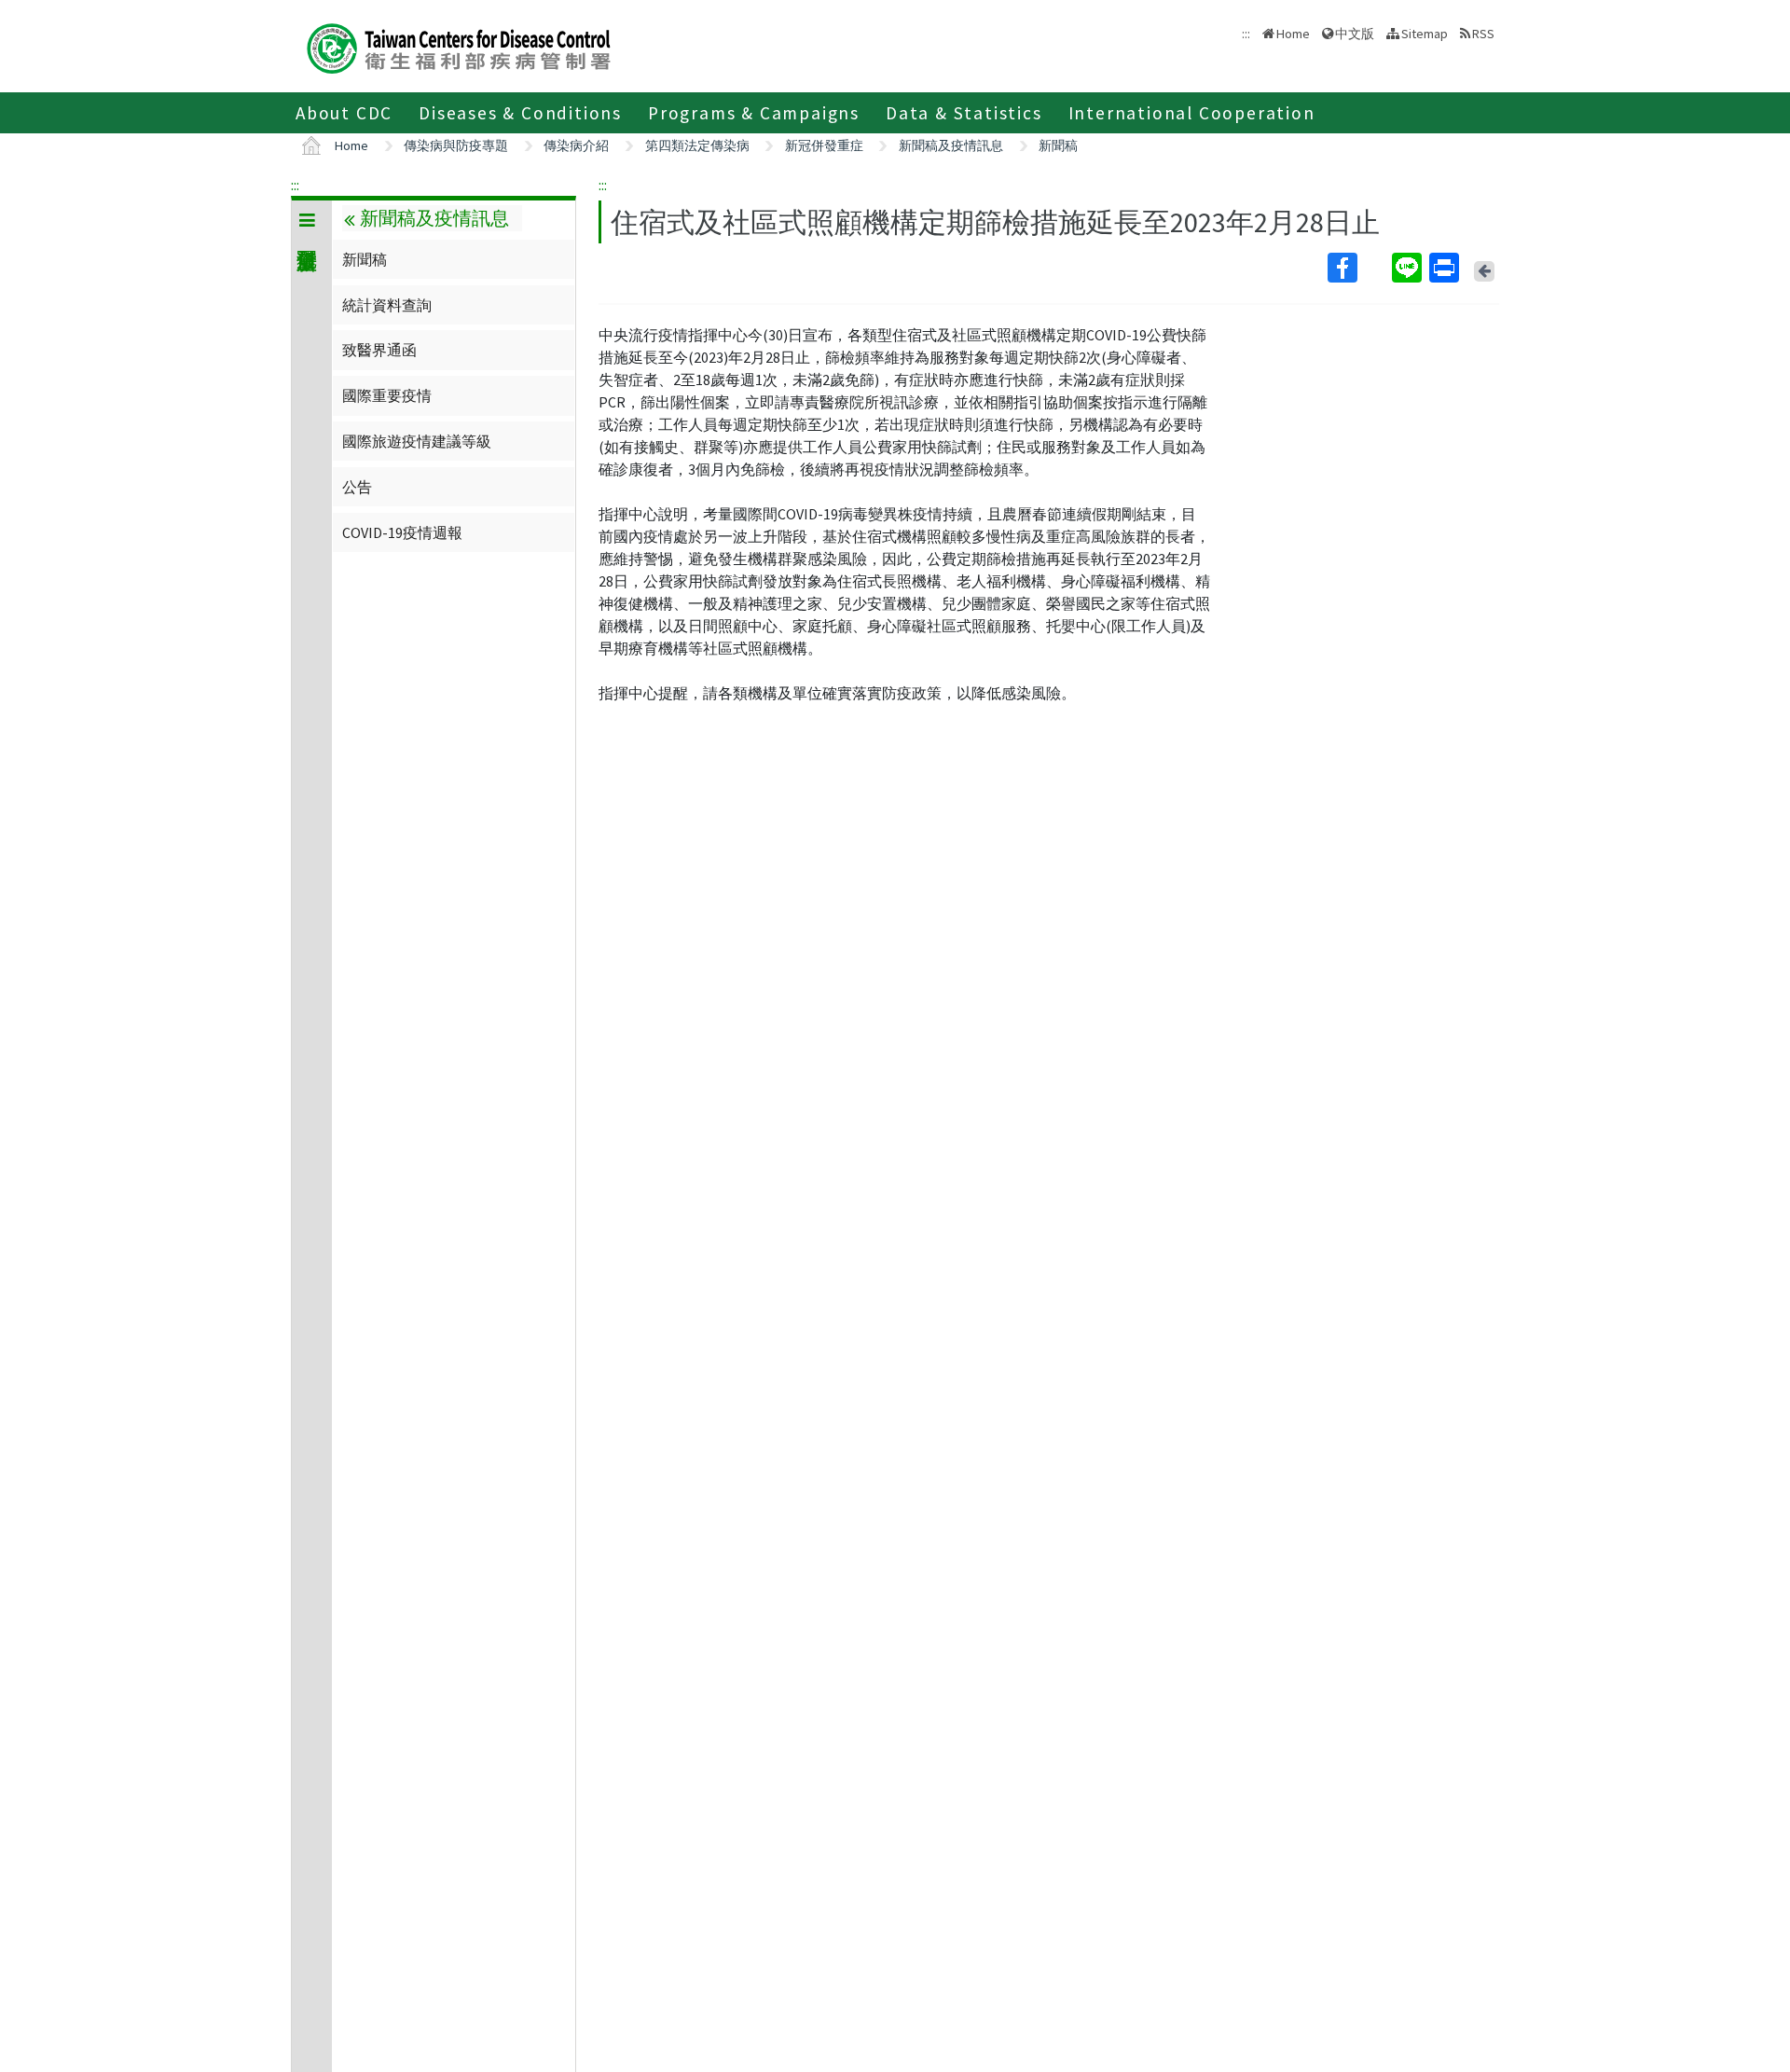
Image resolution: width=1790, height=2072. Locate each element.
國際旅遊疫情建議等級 (417, 441)
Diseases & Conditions (520, 113)
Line (1409, 268)
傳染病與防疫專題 (456, 145)
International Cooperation (1192, 113)
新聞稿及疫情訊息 (951, 145)
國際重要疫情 (387, 395)
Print (1446, 268)
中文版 (1355, 32)
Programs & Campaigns (754, 113)
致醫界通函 (379, 350)
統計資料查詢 (387, 305)
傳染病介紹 (576, 145)
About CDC (344, 113)
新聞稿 (1058, 145)
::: (295, 185)
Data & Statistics (964, 113)
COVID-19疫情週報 (402, 532)
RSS (1483, 34)
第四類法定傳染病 (697, 145)
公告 (357, 487)
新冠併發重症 (824, 145)
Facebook (1358, 268)
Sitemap (1425, 34)
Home (1293, 34)
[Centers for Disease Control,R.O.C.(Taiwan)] (459, 46)
